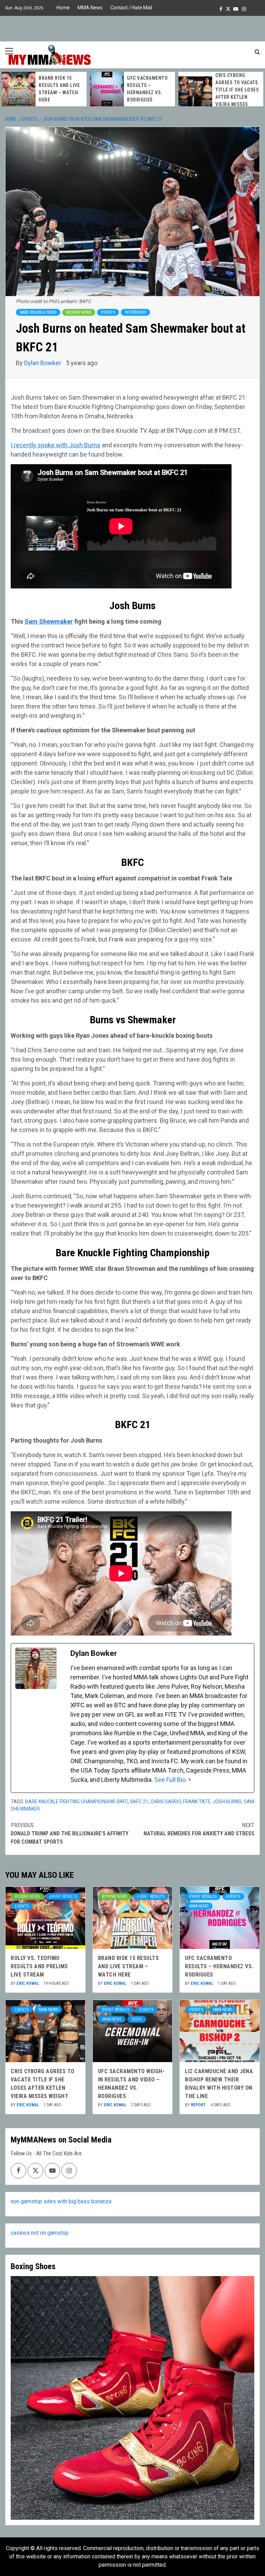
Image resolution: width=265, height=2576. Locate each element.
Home (63, 8)
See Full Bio (170, 1780)
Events (108, 312)
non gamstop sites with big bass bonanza (61, 2201)
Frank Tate (197, 1802)
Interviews (135, 312)
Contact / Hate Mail (131, 8)
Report (199, 2105)
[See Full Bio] (190, 1780)
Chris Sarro (166, 1802)
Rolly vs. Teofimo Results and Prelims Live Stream (39, 1966)
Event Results (63, 1896)
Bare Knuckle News (38, 312)
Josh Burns (227, 1802)
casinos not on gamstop (40, 2233)
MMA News (90, 8)
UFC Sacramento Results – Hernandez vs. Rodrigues (219, 1966)
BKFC (123, 1802)
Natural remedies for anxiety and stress (199, 1829)
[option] (44, 89)
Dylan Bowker (43, 363)
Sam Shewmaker (49, 621)
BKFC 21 (139, 1802)
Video (137, 2019)
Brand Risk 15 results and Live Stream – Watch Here (129, 1966)
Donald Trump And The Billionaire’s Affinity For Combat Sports (70, 1833)
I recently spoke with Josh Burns (56, 445)
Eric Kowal (28, 1983)
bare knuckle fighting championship (70, 1802)
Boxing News (79, 312)
